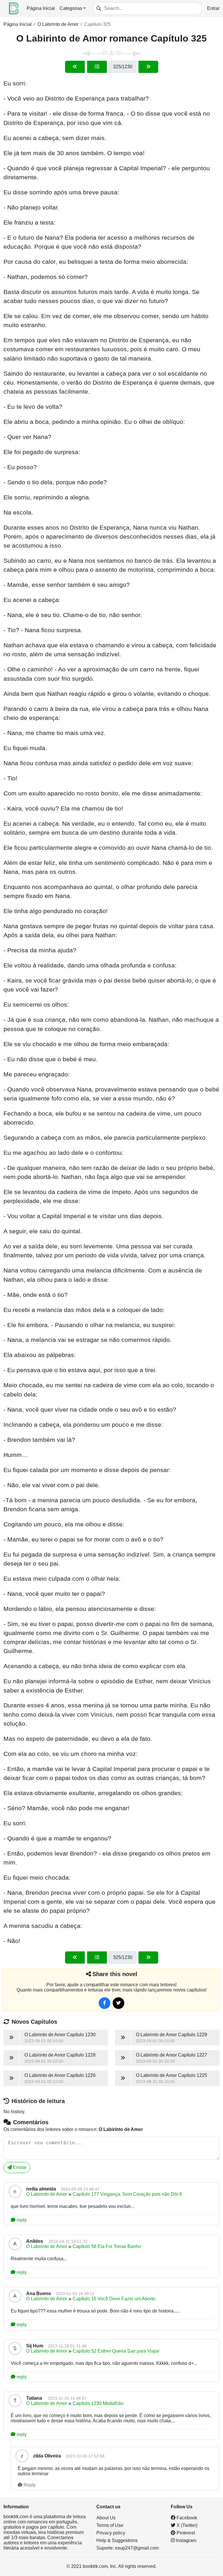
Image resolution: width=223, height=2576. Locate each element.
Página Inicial (41, 8)
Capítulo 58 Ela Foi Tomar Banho (107, 2246)
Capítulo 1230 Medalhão (98, 2403)
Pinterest (185, 2533)
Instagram (186, 2540)
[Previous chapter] (75, 67)
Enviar (19, 2167)
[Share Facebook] (105, 2003)
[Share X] (118, 2003)
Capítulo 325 (97, 24)
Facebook (186, 2518)
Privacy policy (111, 2533)
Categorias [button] (71, 8)
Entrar (213, 8)
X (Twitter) (186, 2525)
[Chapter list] (97, 67)
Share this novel (115, 1974)
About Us (106, 2518)
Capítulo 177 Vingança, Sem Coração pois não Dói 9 (127, 2194)
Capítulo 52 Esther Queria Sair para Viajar (116, 2351)
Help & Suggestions (117, 2540)
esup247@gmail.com (137, 2548)
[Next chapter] (148, 67)
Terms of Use (110, 2525)
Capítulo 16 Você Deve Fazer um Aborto (114, 2299)
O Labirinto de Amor (58, 24)
